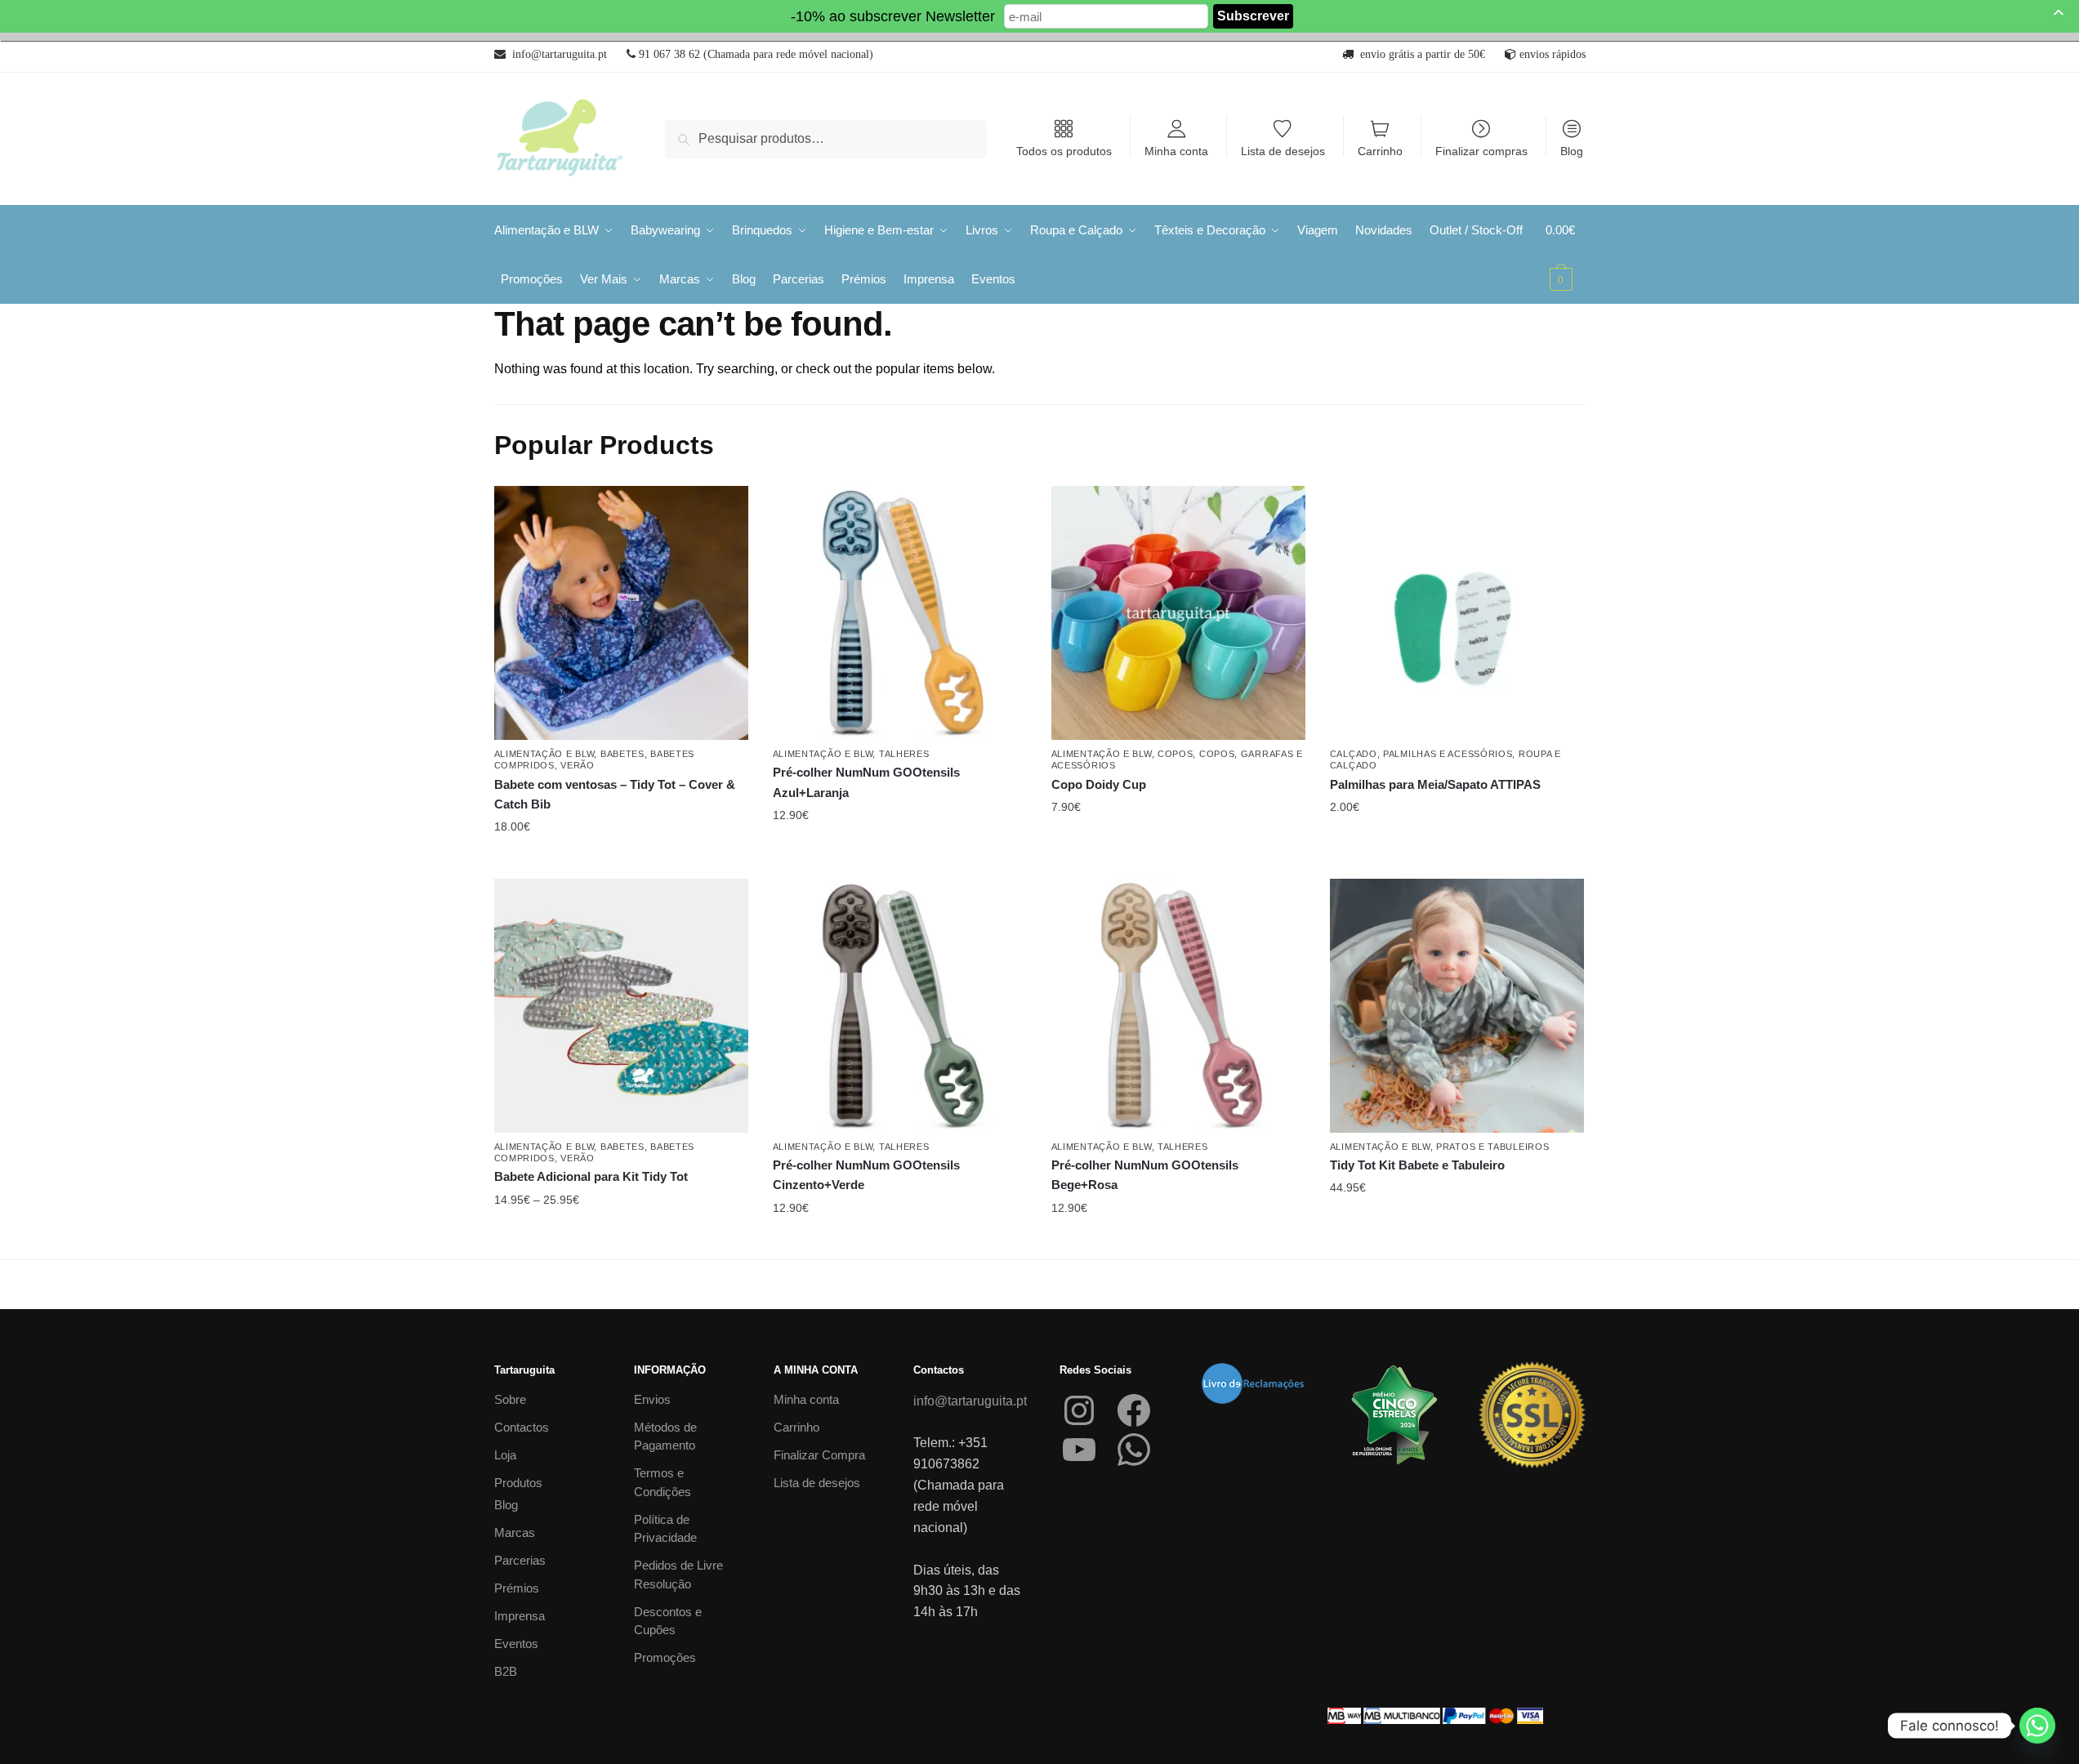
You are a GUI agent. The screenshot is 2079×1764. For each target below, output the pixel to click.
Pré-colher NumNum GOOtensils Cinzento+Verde (866, 1175)
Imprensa (520, 1616)
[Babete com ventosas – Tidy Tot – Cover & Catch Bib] (621, 613)
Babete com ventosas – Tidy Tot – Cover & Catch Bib (615, 794)
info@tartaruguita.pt (970, 1401)
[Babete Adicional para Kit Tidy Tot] (621, 1006)
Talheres (904, 754)
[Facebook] (1134, 1410)
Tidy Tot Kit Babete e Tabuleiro (1417, 1165)
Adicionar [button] (899, 860)
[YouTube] (1079, 1450)
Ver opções (621, 860)
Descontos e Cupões (668, 1621)
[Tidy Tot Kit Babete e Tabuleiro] (1457, 1006)
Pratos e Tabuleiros (1492, 1147)
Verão (578, 765)
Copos (1176, 754)
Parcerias (520, 1560)
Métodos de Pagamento (665, 1437)
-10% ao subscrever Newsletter (893, 16)
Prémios (517, 1588)
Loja (505, 1455)
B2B (506, 1671)
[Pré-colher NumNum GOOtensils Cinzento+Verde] (900, 1006)
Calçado (1354, 754)
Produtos (518, 1483)
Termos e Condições (663, 1482)
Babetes (622, 754)
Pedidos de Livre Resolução (678, 1575)
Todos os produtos (1064, 151)
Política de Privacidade (665, 1529)
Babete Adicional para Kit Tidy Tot (591, 1176)
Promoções (665, 1657)
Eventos (516, 1644)
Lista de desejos (1283, 151)
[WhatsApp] (1134, 1450)
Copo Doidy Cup (1099, 784)
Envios (652, 1399)
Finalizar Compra (819, 1455)
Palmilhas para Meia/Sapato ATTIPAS (1435, 784)
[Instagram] (1079, 1410)
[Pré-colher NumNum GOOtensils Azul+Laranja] (900, 613)
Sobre (510, 1399)
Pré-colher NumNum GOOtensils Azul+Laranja (866, 782)
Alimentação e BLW (544, 754)
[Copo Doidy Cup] (1178, 613)
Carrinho (1380, 151)
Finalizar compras (1481, 151)
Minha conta (1176, 151)
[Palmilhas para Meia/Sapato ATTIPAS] (1457, 613)
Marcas (515, 1532)
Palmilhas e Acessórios (1448, 754)
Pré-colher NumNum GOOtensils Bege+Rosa (1145, 1175)
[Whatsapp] (2037, 1726)
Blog (1572, 151)
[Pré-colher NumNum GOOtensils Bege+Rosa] (1178, 1006)
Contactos (522, 1427)
